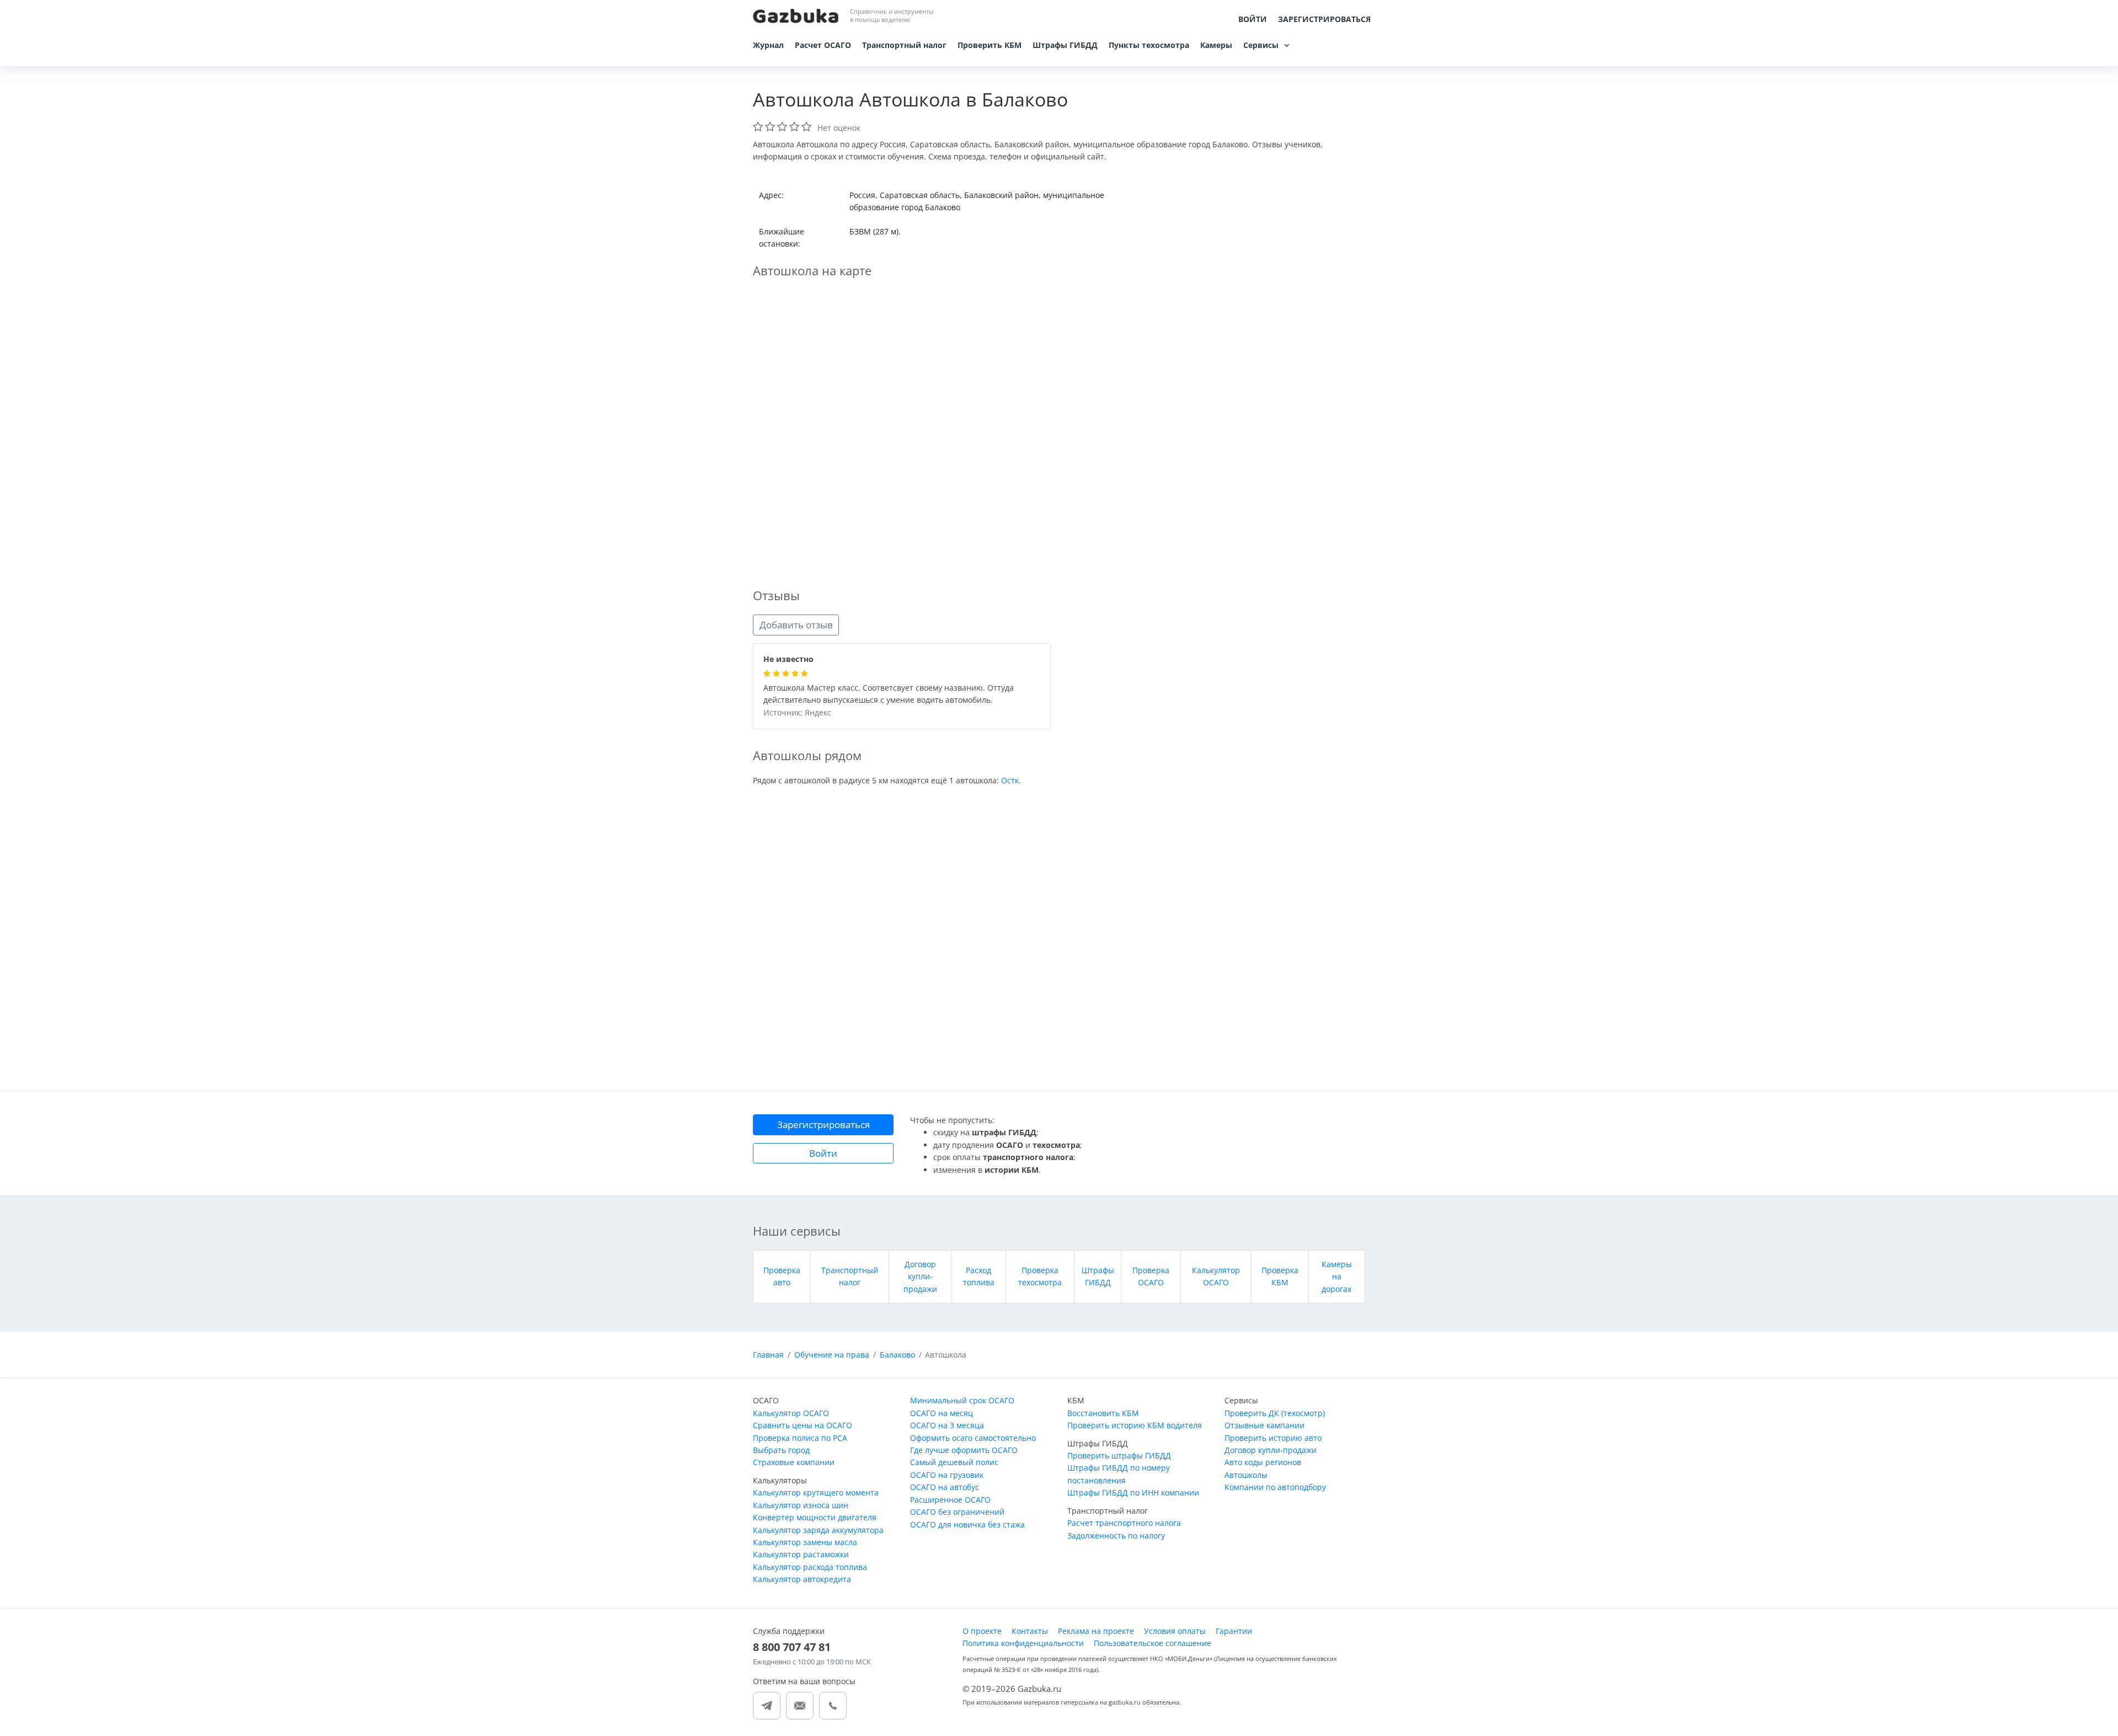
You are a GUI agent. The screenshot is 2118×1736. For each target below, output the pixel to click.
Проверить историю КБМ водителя (1135, 1425)
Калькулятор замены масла (805, 1542)
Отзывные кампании (1264, 1425)
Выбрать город (781, 1450)
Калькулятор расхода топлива (810, 1567)
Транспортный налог (904, 45)
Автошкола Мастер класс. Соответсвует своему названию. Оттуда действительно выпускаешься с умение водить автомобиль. (889, 695)
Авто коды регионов (1263, 1462)
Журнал (768, 45)
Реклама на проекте (1096, 1631)
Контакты (1030, 1631)
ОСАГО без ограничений (957, 1512)
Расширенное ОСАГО (950, 1500)
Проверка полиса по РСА (800, 1438)
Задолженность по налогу (1116, 1535)
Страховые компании (794, 1462)
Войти (1253, 19)
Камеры (1216, 45)
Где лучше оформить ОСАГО (964, 1450)
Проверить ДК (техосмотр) (1275, 1413)
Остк (1010, 780)
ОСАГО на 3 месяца (947, 1425)
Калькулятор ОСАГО (791, 1413)
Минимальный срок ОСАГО (962, 1400)
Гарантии (1234, 1631)
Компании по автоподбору (1275, 1487)
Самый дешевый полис (954, 1462)
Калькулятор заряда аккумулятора (818, 1530)
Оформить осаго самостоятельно (973, 1438)
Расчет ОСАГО (823, 45)
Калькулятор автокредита (802, 1579)
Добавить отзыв (796, 625)
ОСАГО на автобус (945, 1487)
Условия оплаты (1175, 1631)
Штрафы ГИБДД (1065, 45)
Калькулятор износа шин (801, 1505)
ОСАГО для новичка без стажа (967, 1524)
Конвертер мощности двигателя (815, 1517)
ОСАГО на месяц (942, 1413)
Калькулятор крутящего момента (816, 1492)
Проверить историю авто (1273, 1438)
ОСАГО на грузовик (947, 1475)
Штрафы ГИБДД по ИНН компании (1133, 1492)
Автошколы (1246, 1475)
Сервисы (1261, 45)
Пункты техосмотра (1149, 45)
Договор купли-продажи (920, 1276)
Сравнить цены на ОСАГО (803, 1425)
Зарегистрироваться (1324, 19)
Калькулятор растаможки (801, 1554)
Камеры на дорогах (1337, 1276)
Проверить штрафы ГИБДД (1119, 1455)
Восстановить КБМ (1103, 1413)
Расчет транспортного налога (1124, 1523)
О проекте (982, 1631)
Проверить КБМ (990, 45)
